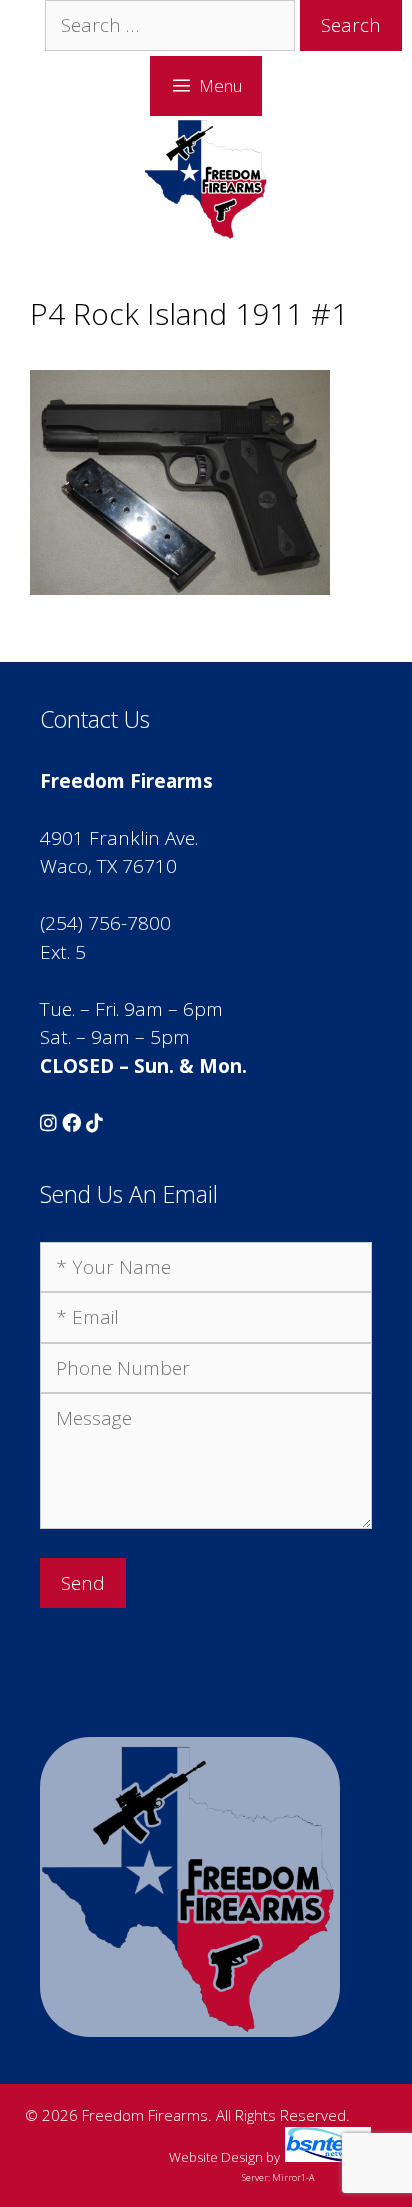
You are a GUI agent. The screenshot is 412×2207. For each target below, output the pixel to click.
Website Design (216, 2157)
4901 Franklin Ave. (119, 838)
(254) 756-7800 (105, 923)
